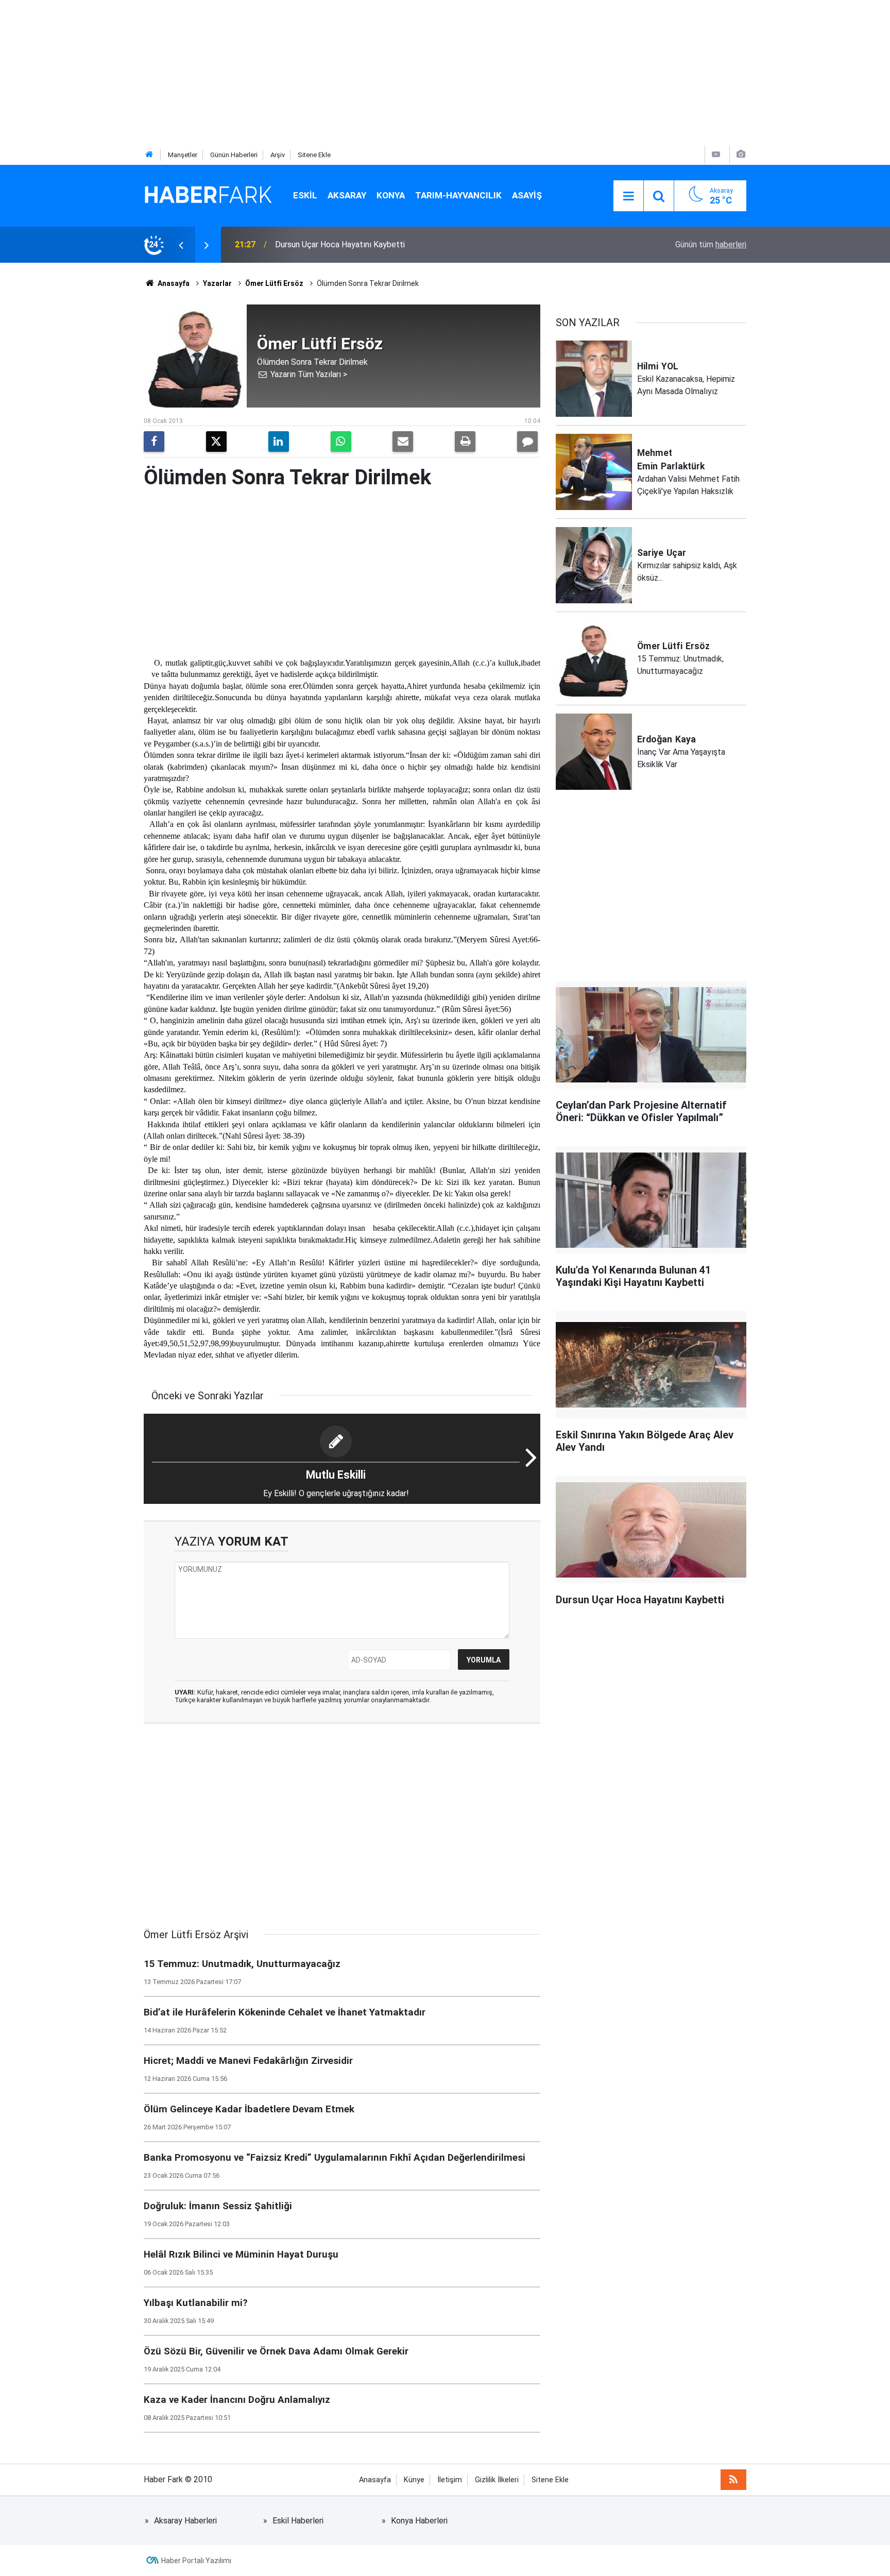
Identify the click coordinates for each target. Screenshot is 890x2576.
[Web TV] (716, 154)
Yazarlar (217, 283)
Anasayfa (173, 283)
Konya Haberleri (419, 2521)
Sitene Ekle (314, 155)
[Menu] (628, 196)
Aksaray (347, 195)
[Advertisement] (309, 72)
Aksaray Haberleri (185, 2521)
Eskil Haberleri (298, 2521)
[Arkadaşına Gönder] (403, 442)
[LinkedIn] (279, 442)
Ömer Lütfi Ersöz (274, 283)
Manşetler (183, 155)
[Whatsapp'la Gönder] (341, 442)
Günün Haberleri (234, 155)
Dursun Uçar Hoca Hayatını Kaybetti (340, 244)
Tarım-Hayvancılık (458, 195)
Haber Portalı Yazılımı (196, 2561)
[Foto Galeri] (741, 154)
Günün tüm (711, 244)
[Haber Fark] (208, 195)
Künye (414, 2480)
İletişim (450, 2480)
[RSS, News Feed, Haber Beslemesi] (733, 2480)
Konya (391, 195)
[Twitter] (216, 442)
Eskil (305, 195)
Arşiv (278, 155)
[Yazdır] (465, 442)
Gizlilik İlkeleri (497, 2480)
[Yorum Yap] (527, 442)
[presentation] (181, 245)
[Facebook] (154, 442)
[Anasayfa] (149, 155)
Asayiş (527, 195)
